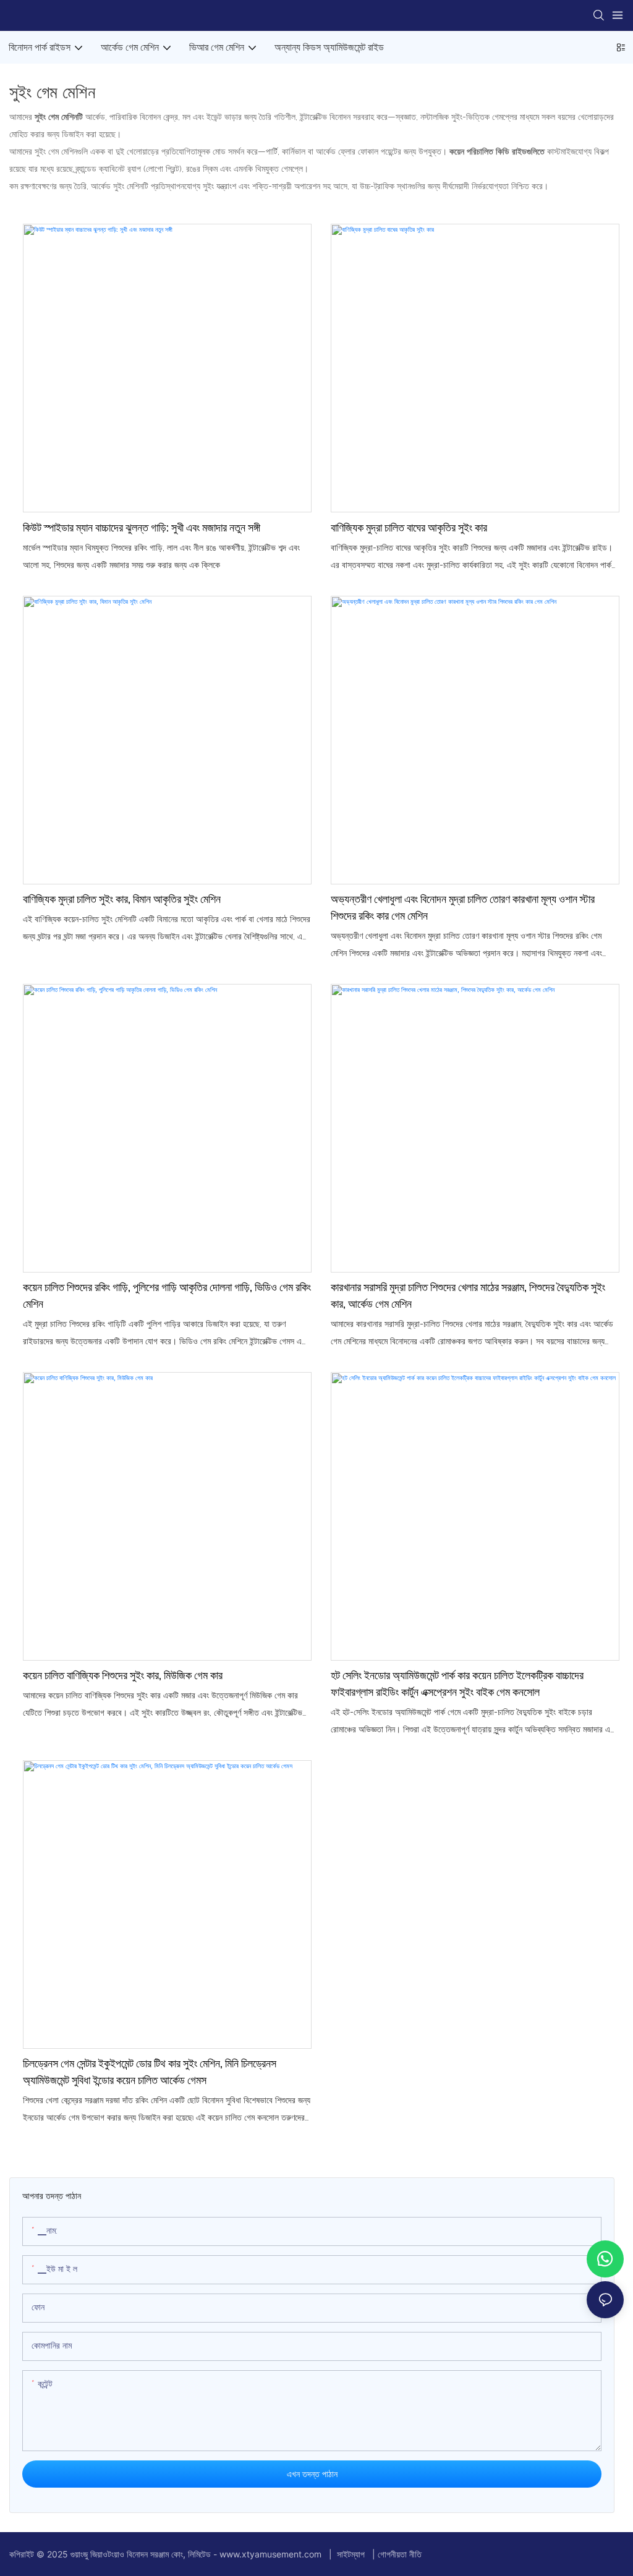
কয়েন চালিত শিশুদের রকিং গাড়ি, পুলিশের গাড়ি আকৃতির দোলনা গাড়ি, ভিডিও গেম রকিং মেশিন (167, 1295)
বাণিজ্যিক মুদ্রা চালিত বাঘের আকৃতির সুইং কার (409, 527)
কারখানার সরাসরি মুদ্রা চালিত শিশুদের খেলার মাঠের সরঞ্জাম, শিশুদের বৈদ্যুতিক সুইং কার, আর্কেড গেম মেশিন (468, 1295)
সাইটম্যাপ (351, 2554)
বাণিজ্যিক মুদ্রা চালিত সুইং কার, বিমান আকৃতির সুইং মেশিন (122, 899)
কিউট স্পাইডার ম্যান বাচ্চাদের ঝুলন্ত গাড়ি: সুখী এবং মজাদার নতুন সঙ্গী (142, 527)
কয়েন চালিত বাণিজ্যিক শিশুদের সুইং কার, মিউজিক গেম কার (123, 1675)
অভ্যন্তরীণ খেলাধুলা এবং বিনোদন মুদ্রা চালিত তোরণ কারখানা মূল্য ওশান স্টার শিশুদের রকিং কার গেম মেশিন (463, 907)
